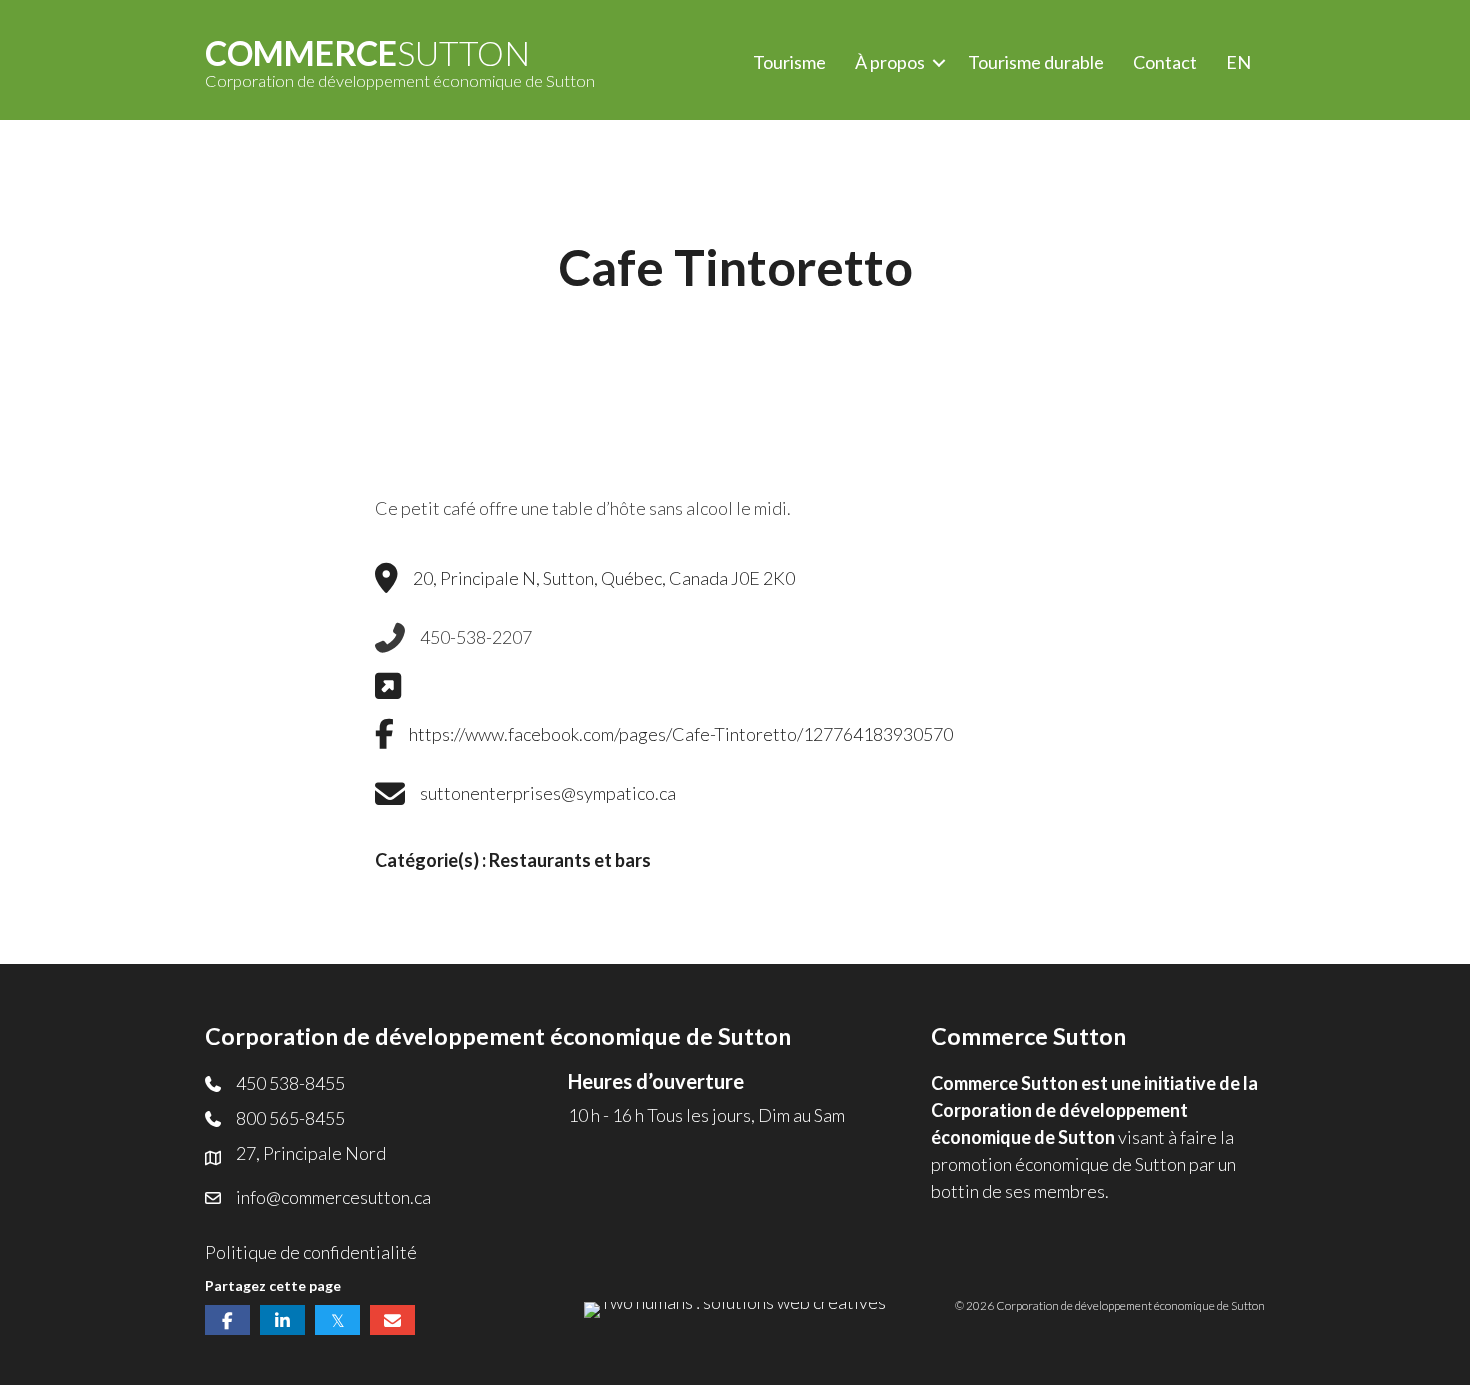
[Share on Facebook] (227, 1320)
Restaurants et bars (570, 860)
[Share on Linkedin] (282, 1320)
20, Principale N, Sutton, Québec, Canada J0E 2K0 (604, 578)
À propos (890, 62)
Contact (1165, 62)
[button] (939, 62)
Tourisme (789, 62)
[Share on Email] (392, 1320)
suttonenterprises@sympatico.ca (548, 793)
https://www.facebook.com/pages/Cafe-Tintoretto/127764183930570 (681, 734)
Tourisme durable (1036, 62)
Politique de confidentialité (311, 1252)
